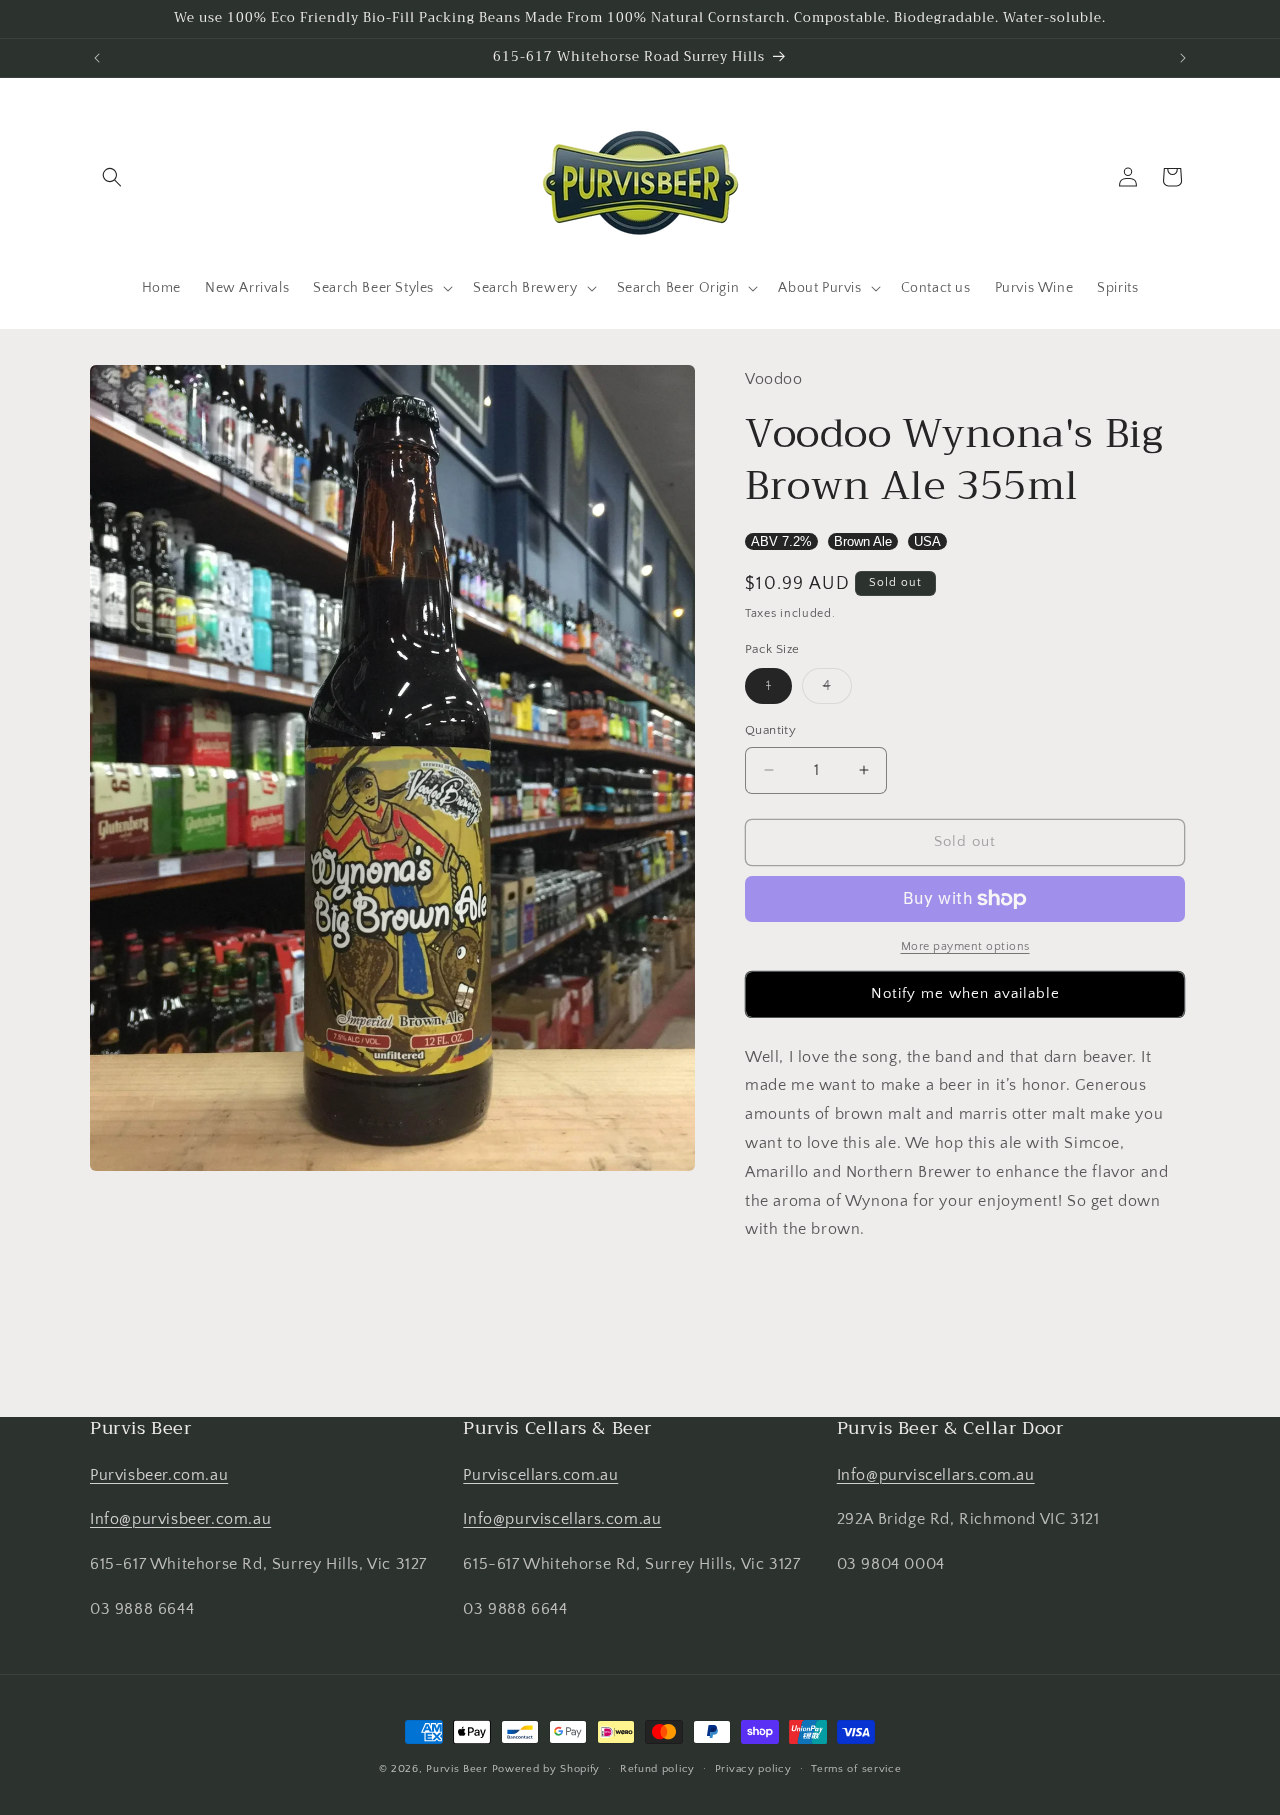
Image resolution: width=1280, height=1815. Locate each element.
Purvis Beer (457, 1769)
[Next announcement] (1183, 58)
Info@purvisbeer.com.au (180, 1519)
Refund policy (657, 1769)
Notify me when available (965, 993)
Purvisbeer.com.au (159, 1475)
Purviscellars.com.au (540, 1475)
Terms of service (856, 1769)
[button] (112, 177)
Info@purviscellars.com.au (562, 1519)
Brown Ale (863, 541)
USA (927, 541)
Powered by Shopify (546, 1769)
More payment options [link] (965, 946)
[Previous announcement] (97, 58)
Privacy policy (753, 1769)
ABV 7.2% (781, 541)
